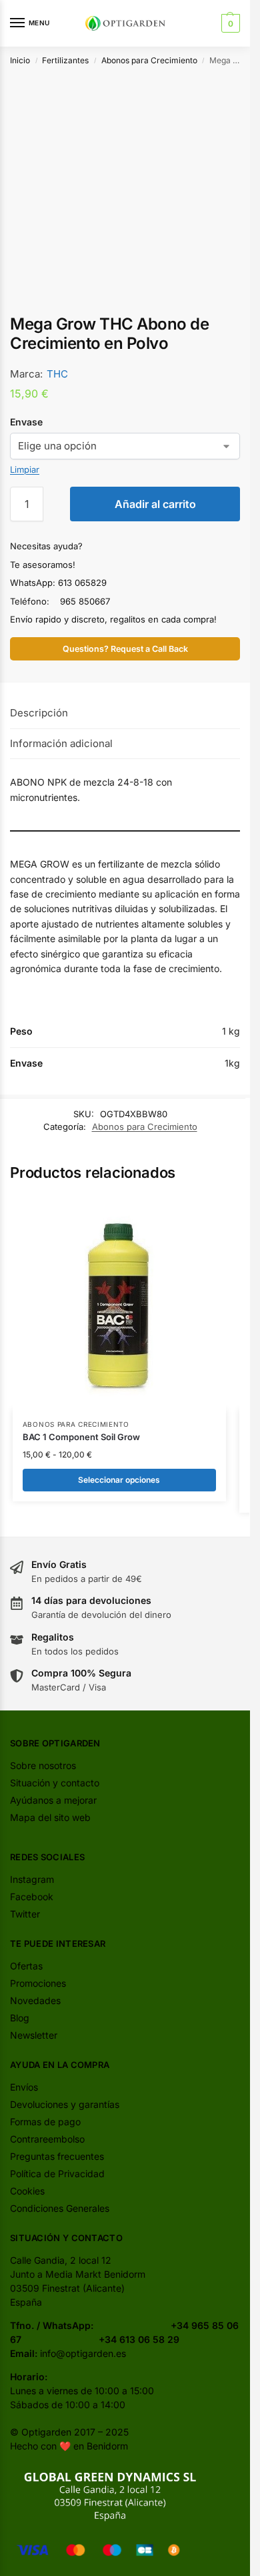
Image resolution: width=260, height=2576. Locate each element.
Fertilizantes (65, 60)
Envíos (24, 2087)
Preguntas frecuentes (57, 2156)
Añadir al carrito (155, 504)
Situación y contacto (55, 1783)
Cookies (27, 2191)
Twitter (25, 1914)
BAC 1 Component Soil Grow (81, 1437)
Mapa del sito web (50, 1817)
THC (57, 374)
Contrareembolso (47, 2139)
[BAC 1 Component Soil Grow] (119, 1303)
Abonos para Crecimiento (149, 60)
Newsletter (34, 2035)
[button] (229, 23)
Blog (20, 2018)
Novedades (35, 2000)
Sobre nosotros (43, 1765)
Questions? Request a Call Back (125, 649)
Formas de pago (45, 2122)
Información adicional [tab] (61, 743)
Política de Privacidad (57, 2174)
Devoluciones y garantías (65, 2104)
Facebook (32, 1897)
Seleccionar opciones (119, 1480)
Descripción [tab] (39, 713)
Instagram (32, 1879)
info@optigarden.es (83, 2353)
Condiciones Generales (60, 2208)
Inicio (20, 60)
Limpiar (25, 469)
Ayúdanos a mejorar (53, 1800)
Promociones (38, 1983)
